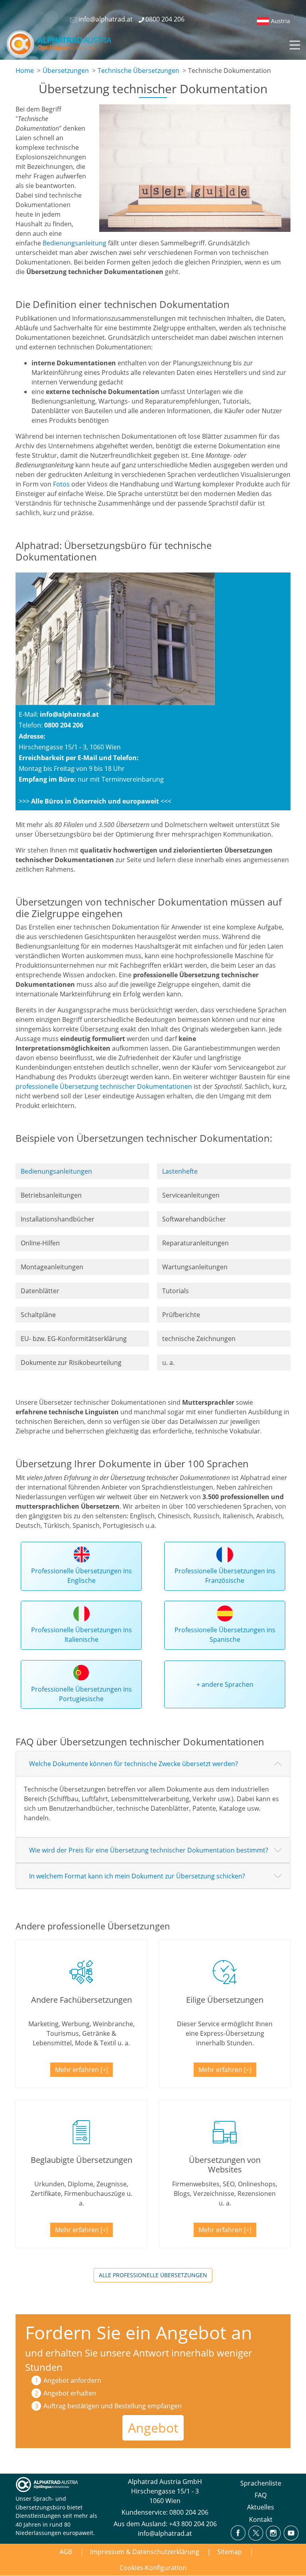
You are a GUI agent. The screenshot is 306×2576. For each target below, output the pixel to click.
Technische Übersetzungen (138, 71)
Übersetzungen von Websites (225, 2165)
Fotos (61, 484)
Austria (280, 21)
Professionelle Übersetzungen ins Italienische (81, 1635)
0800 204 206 (189, 2512)
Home (25, 71)
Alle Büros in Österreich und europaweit (95, 801)
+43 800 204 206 (193, 2524)
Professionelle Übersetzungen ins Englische (81, 1576)
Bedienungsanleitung (75, 243)
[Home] (64, 44)
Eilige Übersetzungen (225, 2000)
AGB (66, 2552)
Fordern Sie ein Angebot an (139, 2332)
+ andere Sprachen (225, 1684)
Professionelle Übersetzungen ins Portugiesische (81, 1694)
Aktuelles (261, 2507)
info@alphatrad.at (69, 714)
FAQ (261, 2495)
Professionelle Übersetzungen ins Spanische (225, 1635)
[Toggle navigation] (294, 44)
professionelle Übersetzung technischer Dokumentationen (104, 1086)
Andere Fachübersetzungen (81, 2000)
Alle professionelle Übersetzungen (153, 2275)
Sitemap (229, 2552)
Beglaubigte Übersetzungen (81, 2160)
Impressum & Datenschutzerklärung (145, 2552)
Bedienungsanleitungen (56, 1171)
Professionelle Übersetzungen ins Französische (225, 1576)
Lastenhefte (180, 1171)
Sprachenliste (261, 2483)
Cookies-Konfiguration (153, 2568)
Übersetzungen (66, 71)
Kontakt (261, 2519)
